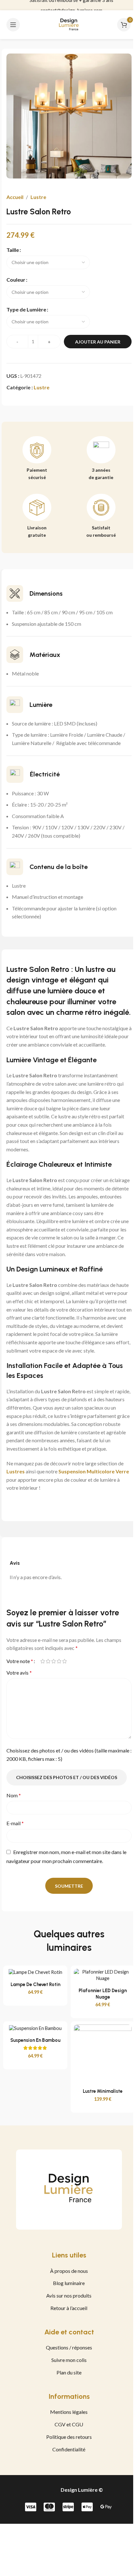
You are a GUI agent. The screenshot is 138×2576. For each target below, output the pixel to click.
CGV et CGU (69, 2424)
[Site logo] (69, 24)
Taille (13, 250)
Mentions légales (69, 2412)
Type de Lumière (26, 309)
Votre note (20, 1661)
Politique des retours (69, 2437)
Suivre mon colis (69, 2360)
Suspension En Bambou (35, 2040)
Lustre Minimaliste (103, 2091)
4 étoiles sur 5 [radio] (59, 1661)
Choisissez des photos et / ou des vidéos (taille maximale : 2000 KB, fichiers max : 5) (69, 1755)
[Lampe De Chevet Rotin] (35, 1972)
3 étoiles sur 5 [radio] (53, 1661)
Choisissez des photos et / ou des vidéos (67, 1777)
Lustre (38, 197)
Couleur (16, 280)
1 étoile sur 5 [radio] (43, 1661)
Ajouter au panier (98, 342)
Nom (14, 1795)
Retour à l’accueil (69, 2308)
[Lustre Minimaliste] (103, 2054)
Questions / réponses (69, 2347)
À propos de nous (69, 2271)
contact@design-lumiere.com (71, 5)
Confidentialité (69, 2449)
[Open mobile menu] (13, 25)
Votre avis (19, 1673)
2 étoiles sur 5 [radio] (48, 1661)
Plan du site (69, 2372)
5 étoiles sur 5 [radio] (64, 1661)
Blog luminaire (69, 2283)
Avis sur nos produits (69, 2295)
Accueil (15, 197)
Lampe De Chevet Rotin (35, 1984)
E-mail (15, 1823)
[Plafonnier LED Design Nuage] (103, 1975)
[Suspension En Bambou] (35, 2028)
